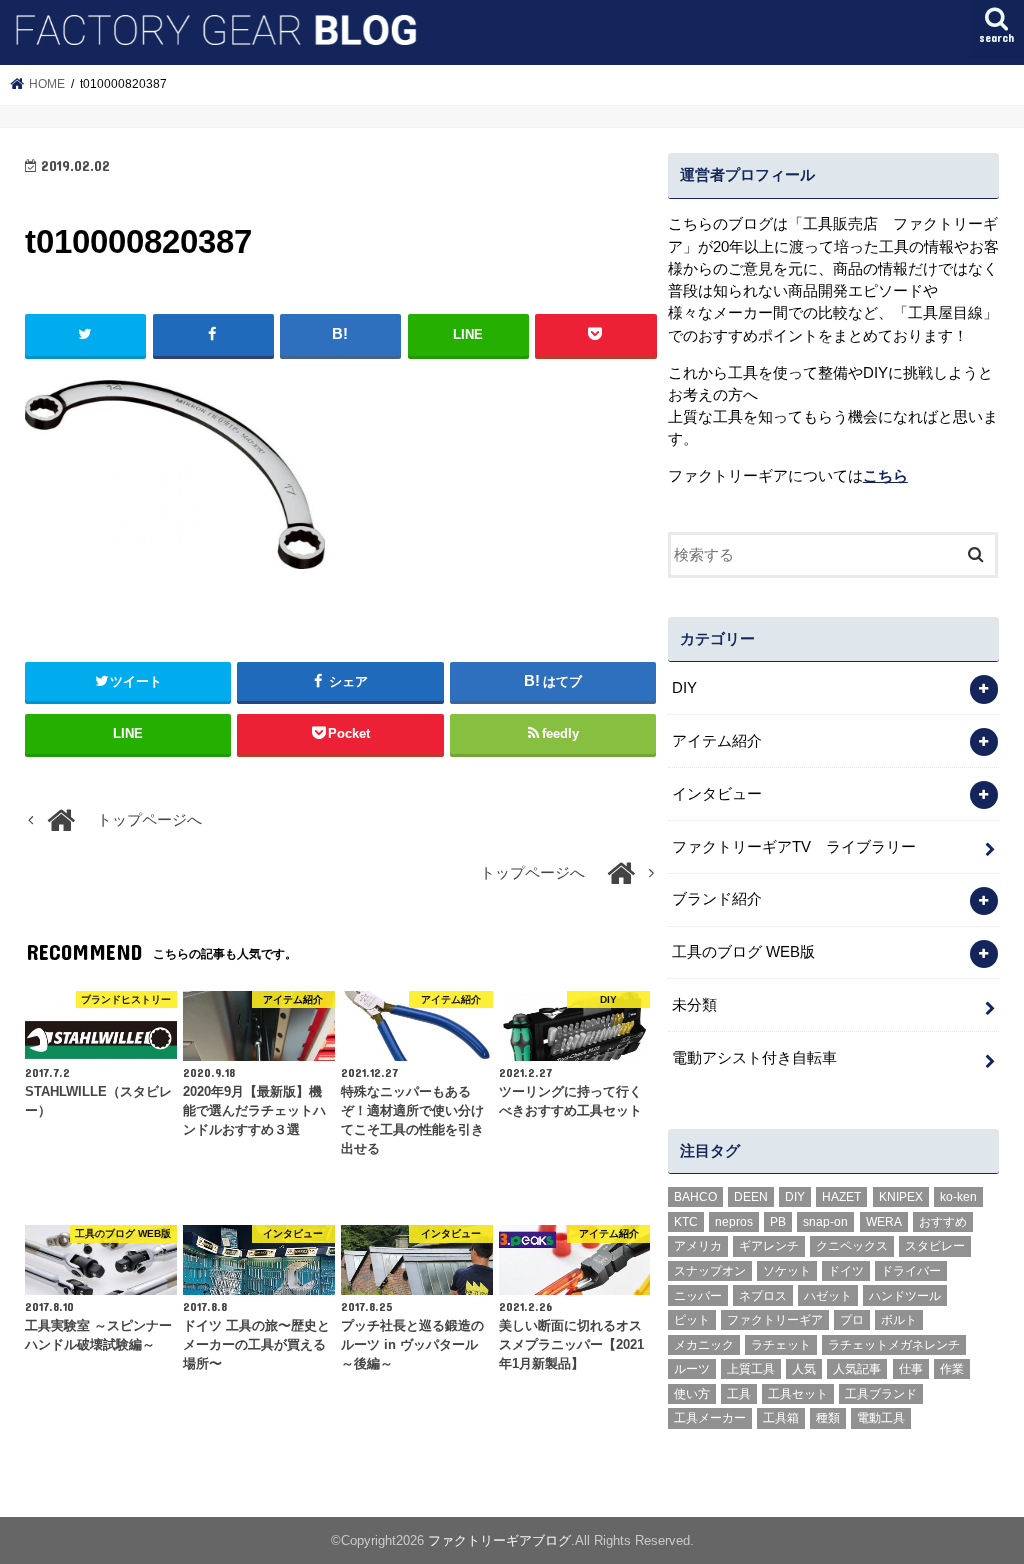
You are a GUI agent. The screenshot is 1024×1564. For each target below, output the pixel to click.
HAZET (841, 1197)
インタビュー (717, 794)
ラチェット (781, 1345)
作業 (952, 1369)
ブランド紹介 (717, 899)
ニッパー (698, 1296)
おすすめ (943, 1222)
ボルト (899, 1320)
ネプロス (763, 1296)
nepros (734, 1222)
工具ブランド (881, 1394)
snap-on (825, 1222)
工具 (739, 1394)
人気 (804, 1369)
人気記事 (857, 1369)
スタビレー (935, 1246)
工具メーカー (710, 1418)
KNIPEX (901, 1197)
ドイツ (846, 1271)
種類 (828, 1418)
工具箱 (781, 1418)
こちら (885, 476)
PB (778, 1222)
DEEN (751, 1197)
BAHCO (695, 1197)
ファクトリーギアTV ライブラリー (794, 847)
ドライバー (911, 1271)
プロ (852, 1320)
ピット (692, 1320)
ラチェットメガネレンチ (894, 1345)
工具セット (798, 1394)
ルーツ (692, 1369)
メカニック (704, 1345)
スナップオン (710, 1271)
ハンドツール (905, 1296)
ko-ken (958, 1197)
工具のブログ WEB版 (743, 952)
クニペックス (852, 1246)
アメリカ (698, 1246)
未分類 (694, 1005)
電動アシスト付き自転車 (754, 1058)
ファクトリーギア (775, 1320)
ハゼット (828, 1296)
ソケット (787, 1271)
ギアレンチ (769, 1246)
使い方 (692, 1394)
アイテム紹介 (717, 741)
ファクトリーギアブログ (499, 1540)
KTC (686, 1222)
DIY (684, 688)
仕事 (911, 1369)
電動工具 (881, 1418)
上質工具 (751, 1369)
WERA (884, 1222)
